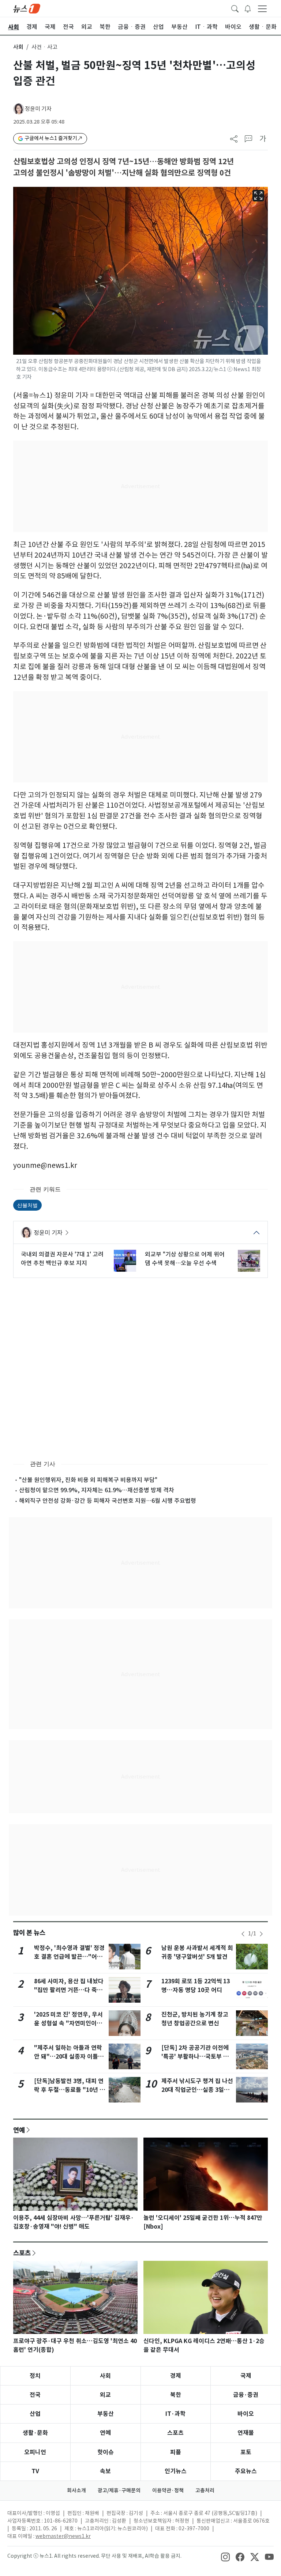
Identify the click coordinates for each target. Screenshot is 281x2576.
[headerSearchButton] (235, 8)
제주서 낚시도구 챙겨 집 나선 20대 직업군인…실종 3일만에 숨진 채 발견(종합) (197, 2090)
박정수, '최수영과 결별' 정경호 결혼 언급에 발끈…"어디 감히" (69, 1957)
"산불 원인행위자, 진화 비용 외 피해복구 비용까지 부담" (88, 1480)
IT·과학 (175, 2414)
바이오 (246, 2414)
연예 (19, 2130)
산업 (35, 2414)
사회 (18, 47)
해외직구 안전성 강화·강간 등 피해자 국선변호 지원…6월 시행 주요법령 (108, 1501)
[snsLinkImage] (225, 2557)
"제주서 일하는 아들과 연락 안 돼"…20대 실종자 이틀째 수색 (69, 2057)
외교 (105, 2395)
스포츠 (22, 2253)
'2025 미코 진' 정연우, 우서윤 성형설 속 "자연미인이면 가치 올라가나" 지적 (68, 2023)
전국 (35, 2395)
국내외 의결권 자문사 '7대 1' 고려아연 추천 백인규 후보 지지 (62, 1259)
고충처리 (205, 2490)
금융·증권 (246, 2395)
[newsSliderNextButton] (261, 1934)
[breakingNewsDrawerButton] (248, 8)
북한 (176, 2395)
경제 (176, 2376)
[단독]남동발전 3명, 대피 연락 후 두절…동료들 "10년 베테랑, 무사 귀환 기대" (70, 2090)
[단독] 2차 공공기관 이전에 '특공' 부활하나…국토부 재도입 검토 (195, 2057)
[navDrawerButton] (262, 8)
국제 (246, 2376)
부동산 (106, 2414)
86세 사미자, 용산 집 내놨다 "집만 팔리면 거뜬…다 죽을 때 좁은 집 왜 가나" (69, 1990)
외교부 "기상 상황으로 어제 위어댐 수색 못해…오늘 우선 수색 (185, 1259)
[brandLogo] (27, 8)
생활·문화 (35, 2433)
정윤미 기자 (38, 109)
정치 (35, 2376)
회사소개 (76, 2490)
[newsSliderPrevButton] (243, 1934)
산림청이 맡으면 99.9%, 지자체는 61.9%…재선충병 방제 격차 (97, 1490)
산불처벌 (27, 1205)
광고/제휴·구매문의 (119, 2490)
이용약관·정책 (168, 2490)
